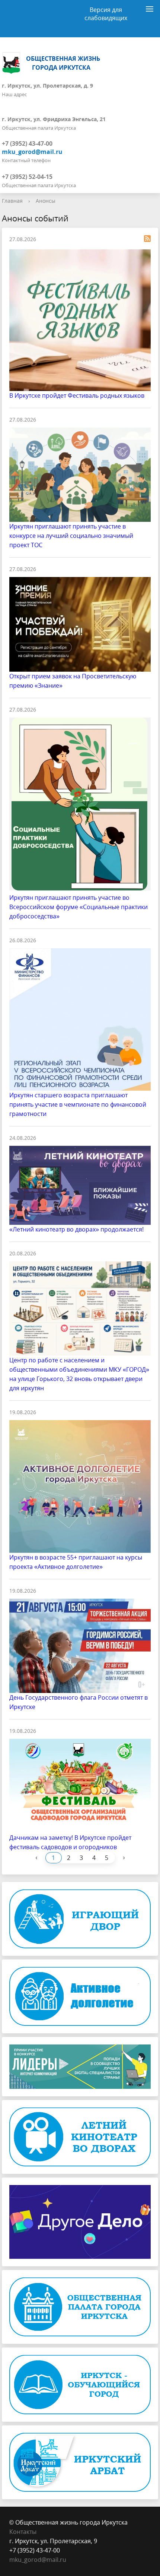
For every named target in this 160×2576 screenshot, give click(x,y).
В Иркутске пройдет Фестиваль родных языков (77, 395)
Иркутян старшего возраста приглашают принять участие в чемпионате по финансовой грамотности (78, 1104)
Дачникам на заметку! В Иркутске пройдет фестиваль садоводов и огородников (70, 1842)
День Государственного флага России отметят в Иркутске (79, 1702)
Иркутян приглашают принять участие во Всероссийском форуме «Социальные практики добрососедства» (79, 907)
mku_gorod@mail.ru (32, 152)
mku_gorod (25, 2560)
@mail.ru (54, 2560)
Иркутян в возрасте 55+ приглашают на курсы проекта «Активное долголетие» (76, 1562)
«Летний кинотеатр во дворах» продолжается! (76, 1229)
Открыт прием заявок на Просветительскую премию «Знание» (73, 681)
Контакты (23, 2532)
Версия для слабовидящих (106, 12)
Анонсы (46, 201)
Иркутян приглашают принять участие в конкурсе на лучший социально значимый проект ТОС (71, 536)
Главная (12, 201)
